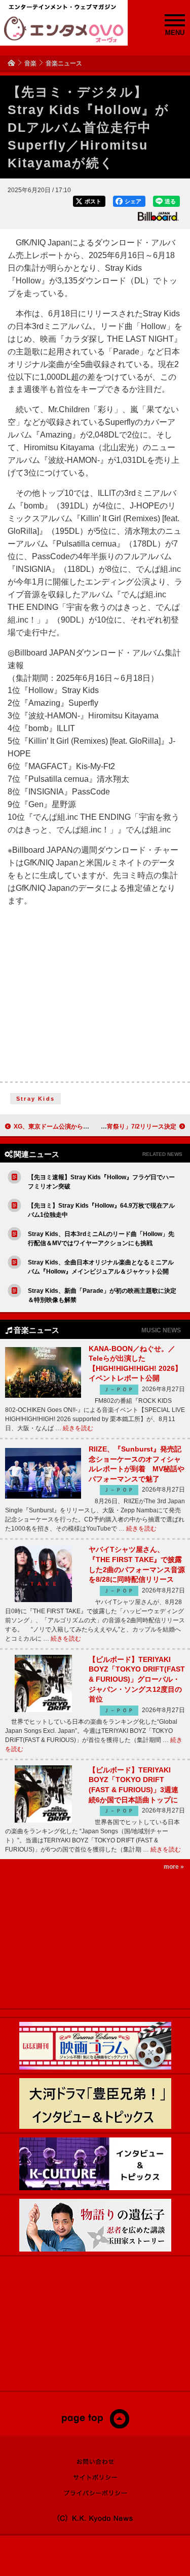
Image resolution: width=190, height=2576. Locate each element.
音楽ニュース (64, 63)
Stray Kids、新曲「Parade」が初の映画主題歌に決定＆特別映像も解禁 (102, 1295)
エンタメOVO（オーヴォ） (64, 29)
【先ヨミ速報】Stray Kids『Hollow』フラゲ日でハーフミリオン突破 (101, 1182)
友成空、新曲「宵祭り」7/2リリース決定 (120, 1127)
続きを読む (78, 1428)
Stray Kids (35, 1099)
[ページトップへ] (95, 2426)
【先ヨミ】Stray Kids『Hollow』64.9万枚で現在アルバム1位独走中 (101, 1210)
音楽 (30, 63)
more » (174, 1867)
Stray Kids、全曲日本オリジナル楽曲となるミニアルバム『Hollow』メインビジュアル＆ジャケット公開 (101, 1267)
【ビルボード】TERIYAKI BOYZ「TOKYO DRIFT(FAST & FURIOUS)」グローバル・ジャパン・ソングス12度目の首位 (137, 1679)
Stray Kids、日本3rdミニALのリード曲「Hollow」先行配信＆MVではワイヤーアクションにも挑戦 (101, 1239)
